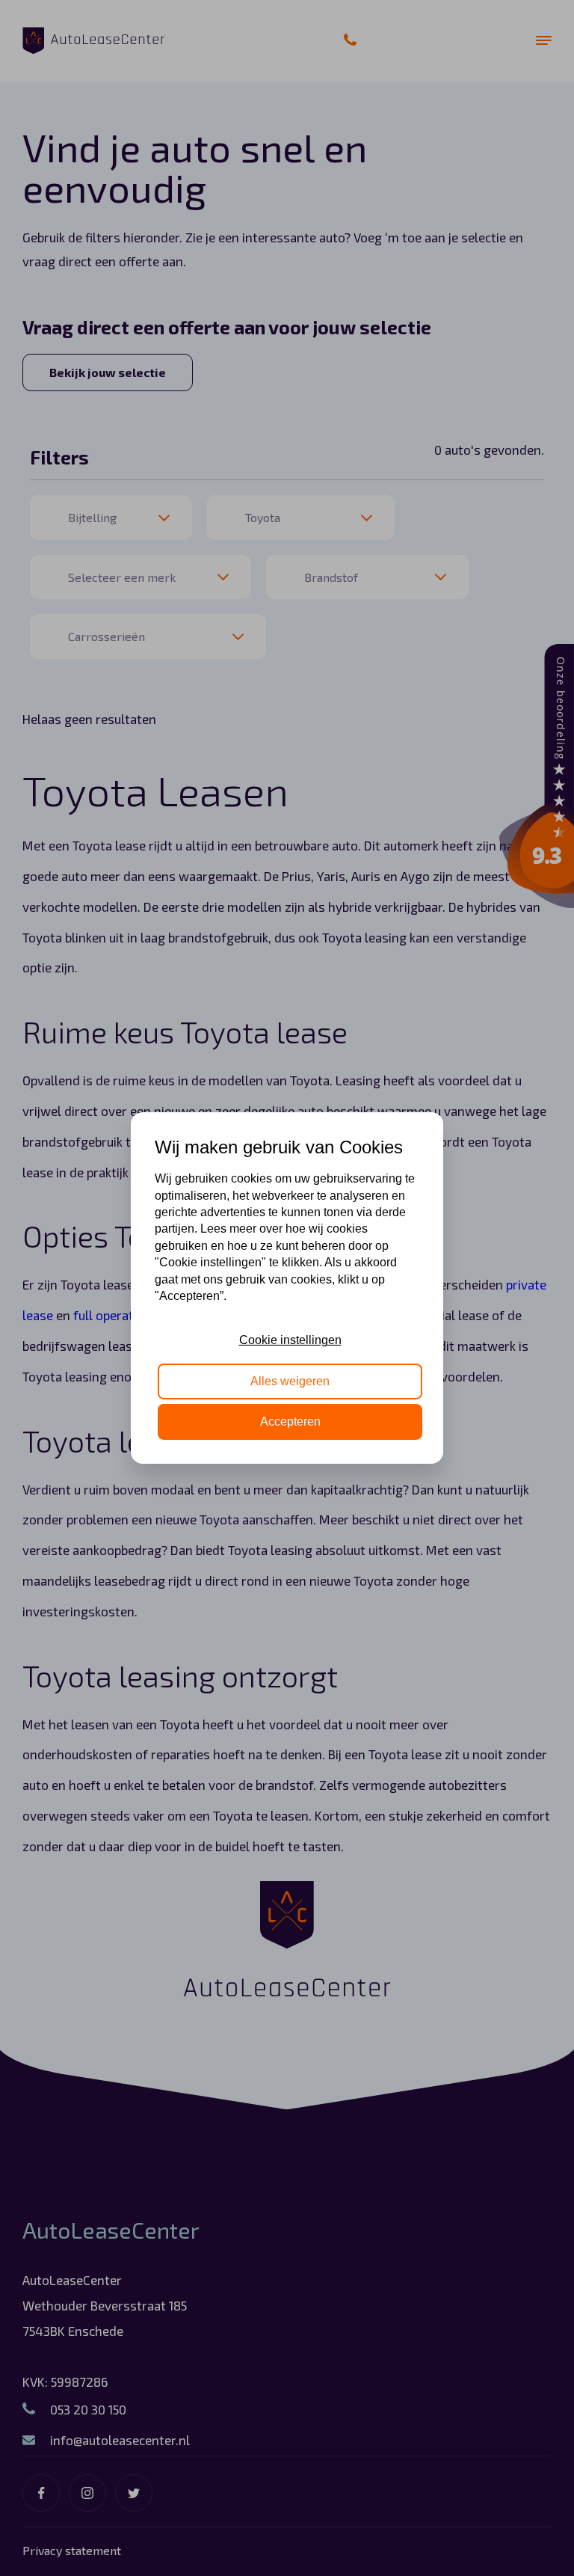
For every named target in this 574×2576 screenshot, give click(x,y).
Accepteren (290, 1422)
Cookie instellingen (290, 1340)
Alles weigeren (290, 1381)
